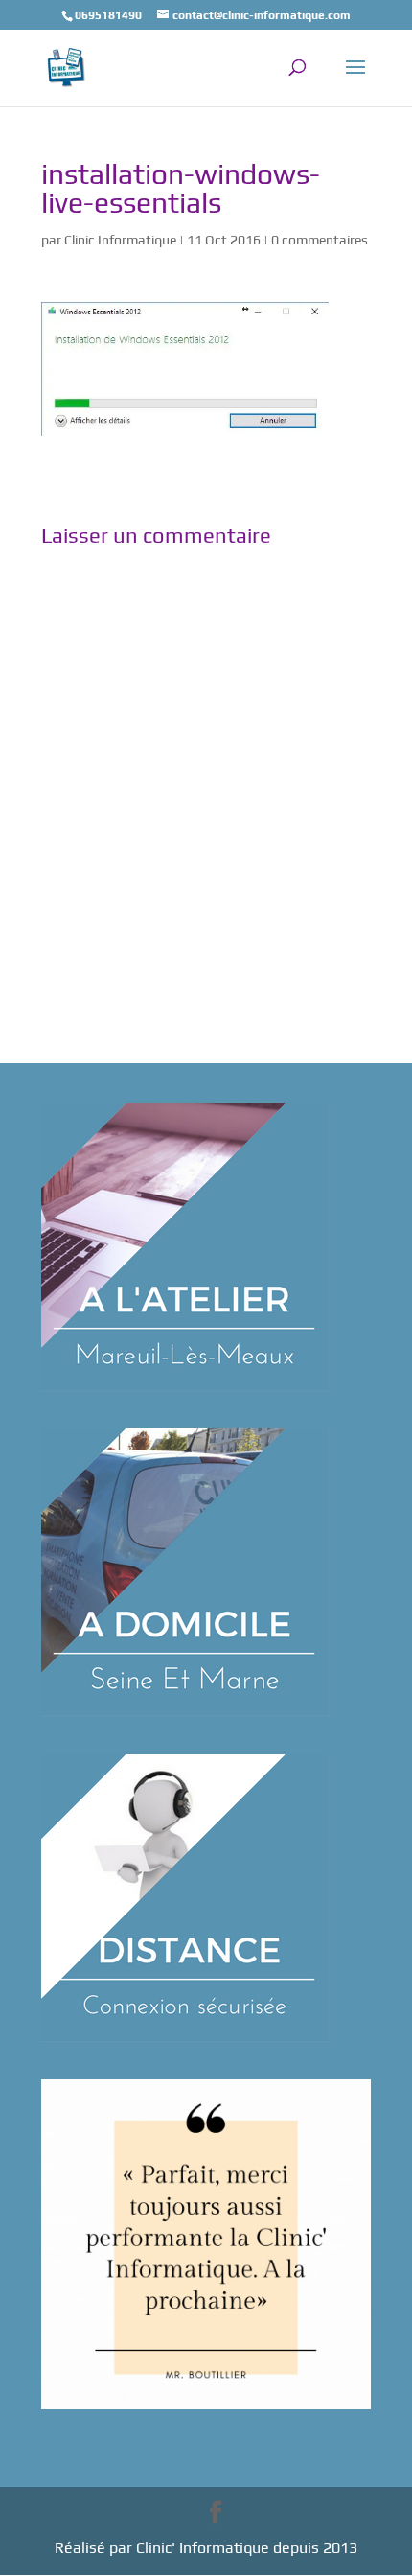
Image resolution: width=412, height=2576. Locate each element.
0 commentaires (320, 240)
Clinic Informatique (120, 240)
